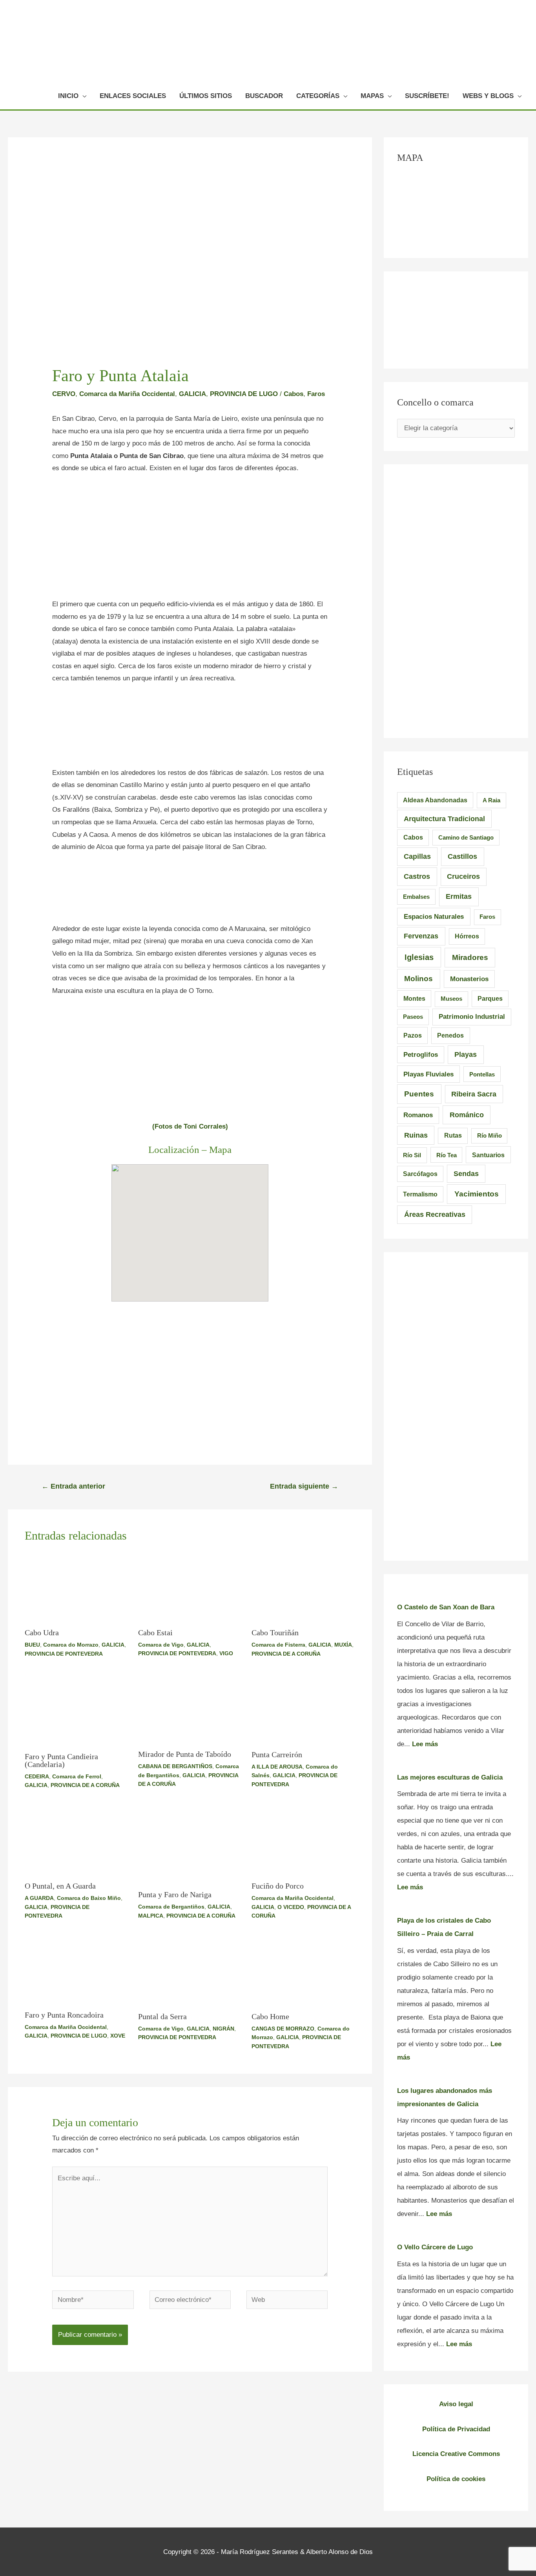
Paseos (413, 1017)
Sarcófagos (420, 1174)
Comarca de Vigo (161, 1645)
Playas (466, 1054)
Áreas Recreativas (435, 1214)
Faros (316, 394)
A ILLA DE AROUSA (277, 1767)
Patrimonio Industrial (472, 1017)
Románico (467, 1115)
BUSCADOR (264, 96)
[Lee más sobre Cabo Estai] (190, 1587)
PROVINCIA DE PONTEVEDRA (64, 1654)
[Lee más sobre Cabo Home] (303, 1971)
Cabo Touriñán (275, 1632)
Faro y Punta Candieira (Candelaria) (61, 1760)
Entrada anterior (73, 1486)
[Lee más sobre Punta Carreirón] (303, 1709)
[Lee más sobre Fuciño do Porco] (303, 1840)
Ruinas (416, 1135)
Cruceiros (463, 876)
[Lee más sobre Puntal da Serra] (190, 1971)
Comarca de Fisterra (278, 1645)
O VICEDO (291, 1907)
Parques (490, 999)
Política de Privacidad (456, 2429)
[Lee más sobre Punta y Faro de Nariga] (190, 1844)
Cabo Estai (155, 1632)
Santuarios (488, 1155)
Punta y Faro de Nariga (175, 1894)
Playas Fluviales (428, 1074)
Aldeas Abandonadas (435, 800)
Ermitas (459, 896)
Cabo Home (270, 2016)
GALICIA (192, 394)
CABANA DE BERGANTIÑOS (175, 1766)
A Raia (491, 800)
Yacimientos (477, 1194)
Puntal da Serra (162, 2016)
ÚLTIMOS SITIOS (206, 96)
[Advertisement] (190, 540)
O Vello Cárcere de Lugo (435, 2247)
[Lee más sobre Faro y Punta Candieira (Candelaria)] (77, 1710)
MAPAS (372, 96)
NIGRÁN (223, 2029)
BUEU (32, 1645)
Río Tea (447, 1155)
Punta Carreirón (277, 1754)
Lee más (425, 1744)
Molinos (418, 979)
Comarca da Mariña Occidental (127, 394)
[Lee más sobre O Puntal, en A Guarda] (77, 1840)
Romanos (418, 1115)
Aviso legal (456, 2404)
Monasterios (469, 979)
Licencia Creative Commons (456, 2454)
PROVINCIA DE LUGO (244, 394)
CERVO (64, 394)
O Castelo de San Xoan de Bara (446, 1607)
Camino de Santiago (466, 837)
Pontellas (482, 1074)
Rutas (453, 1135)
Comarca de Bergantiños (171, 1907)
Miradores (470, 957)
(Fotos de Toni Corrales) (190, 1126)
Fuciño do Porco (278, 1886)
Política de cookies (456, 2479)
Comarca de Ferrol (77, 1776)
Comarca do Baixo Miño (89, 1898)
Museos (451, 999)
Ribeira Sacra (474, 1094)
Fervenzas (421, 936)
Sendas (466, 1174)
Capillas (417, 856)
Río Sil (412, 1155)
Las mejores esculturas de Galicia (450, 1777)
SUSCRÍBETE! (427, 96)
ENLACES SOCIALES (133, 96)
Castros (417, 876)
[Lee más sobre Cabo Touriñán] (303, 1587)
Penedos (450, 1035)
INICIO (68, 96)
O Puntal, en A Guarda (60, 1886)
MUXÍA (343, 1645)
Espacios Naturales (434, 916)
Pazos (413, 1035)
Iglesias (419, 957)
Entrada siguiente (304, 1486)
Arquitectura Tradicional (444, 819)
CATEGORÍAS (318, 96)
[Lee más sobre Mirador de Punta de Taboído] (190, 1709)
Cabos (294, 394)
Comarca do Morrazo (71, 1645)
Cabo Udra (42, 1632)
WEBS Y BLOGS (488, 96)
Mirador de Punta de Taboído (185, 1754)
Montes (414, 998)
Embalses (416, 897)
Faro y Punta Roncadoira (64, 2015)
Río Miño (490, 1135)
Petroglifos (421, 1054)
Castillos (462, 856)
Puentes (419, 1094)
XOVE (118, 2036)
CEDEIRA (37, 1776)
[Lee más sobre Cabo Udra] (77, 1587)
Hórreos (467, 936)
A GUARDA (39, 1898)
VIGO (226, 1653)
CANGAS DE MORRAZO (283, 2029)
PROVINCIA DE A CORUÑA (286, 1654)
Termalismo (420, 1194)
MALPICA (151, 1916)
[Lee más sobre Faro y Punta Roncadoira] (77, 1970)
